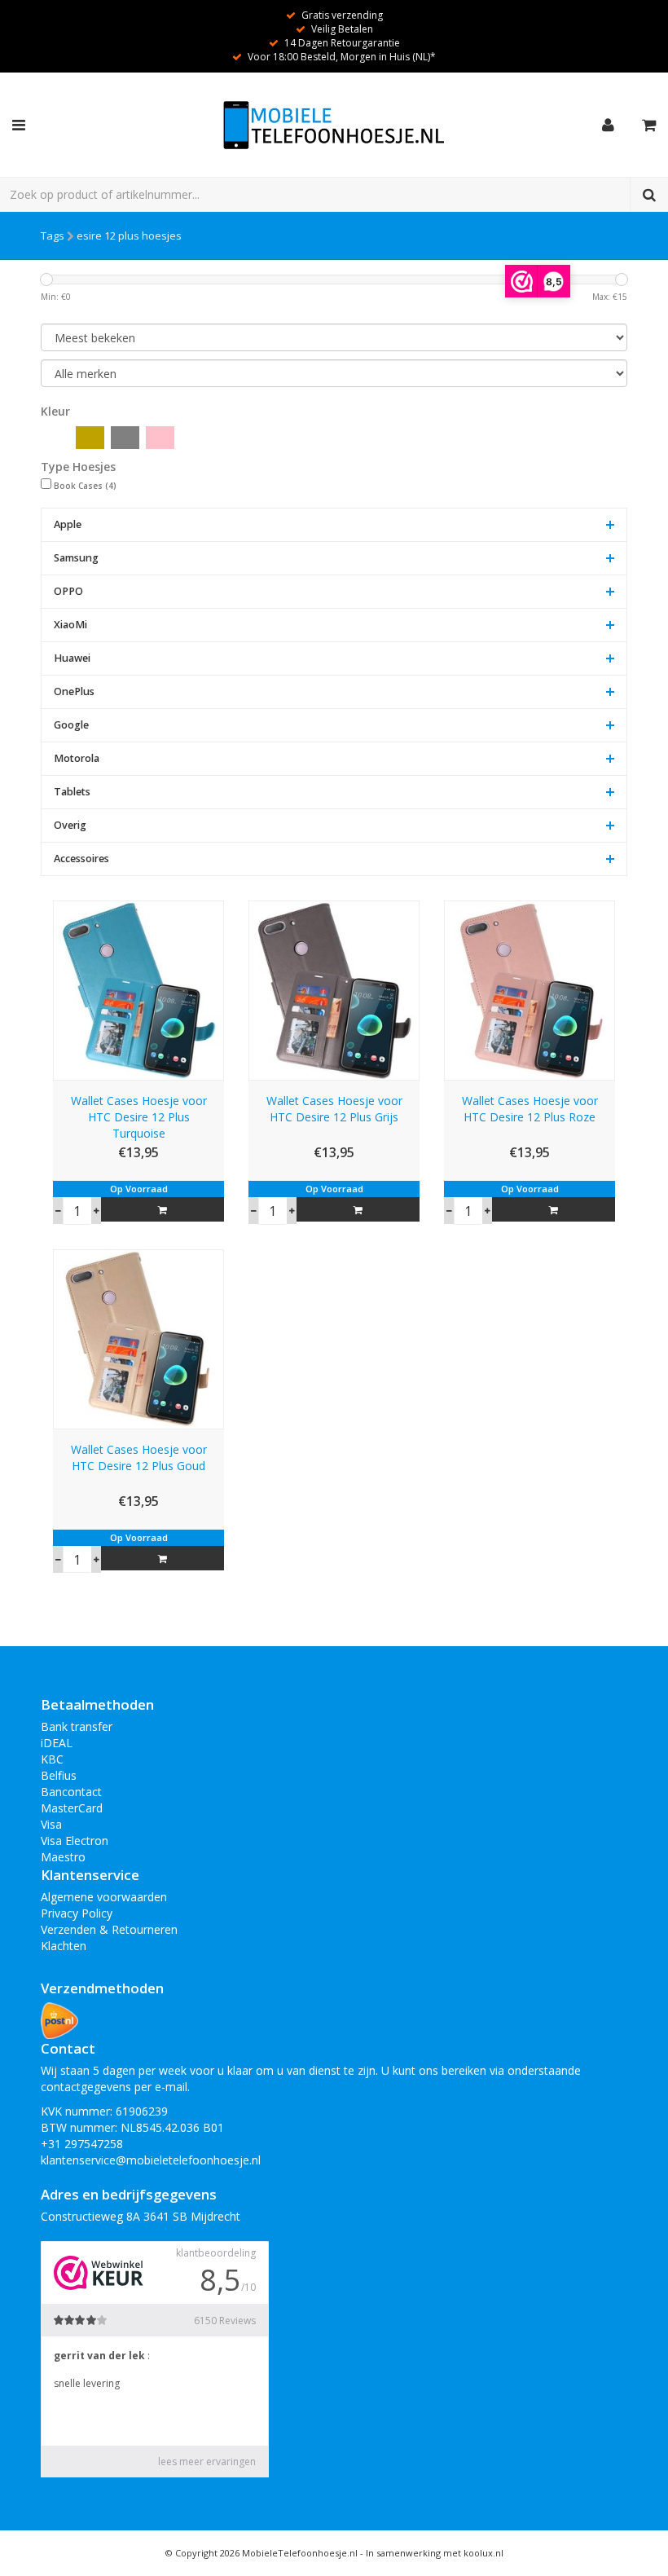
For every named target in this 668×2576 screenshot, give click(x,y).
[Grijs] (125, 438)
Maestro (63, 1857)
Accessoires (81, 859)
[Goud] (90, 438)
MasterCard (72, 1808)
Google (71, 725)
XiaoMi (70, 625)
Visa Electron (75, 1841)
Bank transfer (77, 1726)
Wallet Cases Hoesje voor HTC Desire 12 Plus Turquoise (139, 1117)
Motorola (77, 758)
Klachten (64, 1946)
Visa (51, 1824)
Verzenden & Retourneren (109, 1929)
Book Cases (85, 486)
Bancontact (71, 1792)
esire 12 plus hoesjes (129, 236)
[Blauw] (55, 438)
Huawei (72, 658)
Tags (53, 236)
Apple (68, 524)
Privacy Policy (77, 1913)
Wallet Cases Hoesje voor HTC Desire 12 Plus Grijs (334, 1109)
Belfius (59, 1775)
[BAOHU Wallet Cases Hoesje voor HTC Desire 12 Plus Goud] (138, 1338)
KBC (52, 1759)
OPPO (68, 591)
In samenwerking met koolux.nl (435, 2553)
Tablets (72, 792)
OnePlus (74, 691)
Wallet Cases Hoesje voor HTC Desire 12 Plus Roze (530, 1109)
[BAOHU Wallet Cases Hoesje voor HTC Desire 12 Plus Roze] (530, 989)
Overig (70, 825)
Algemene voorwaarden (104, 1897)
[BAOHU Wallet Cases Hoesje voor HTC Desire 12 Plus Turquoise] (138, 989)
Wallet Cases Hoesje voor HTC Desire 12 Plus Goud (139, 1458)
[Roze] (160, 438)
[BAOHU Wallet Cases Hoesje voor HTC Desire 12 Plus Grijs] (334, 989)
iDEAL (57, 1743)
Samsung (76, 558)
